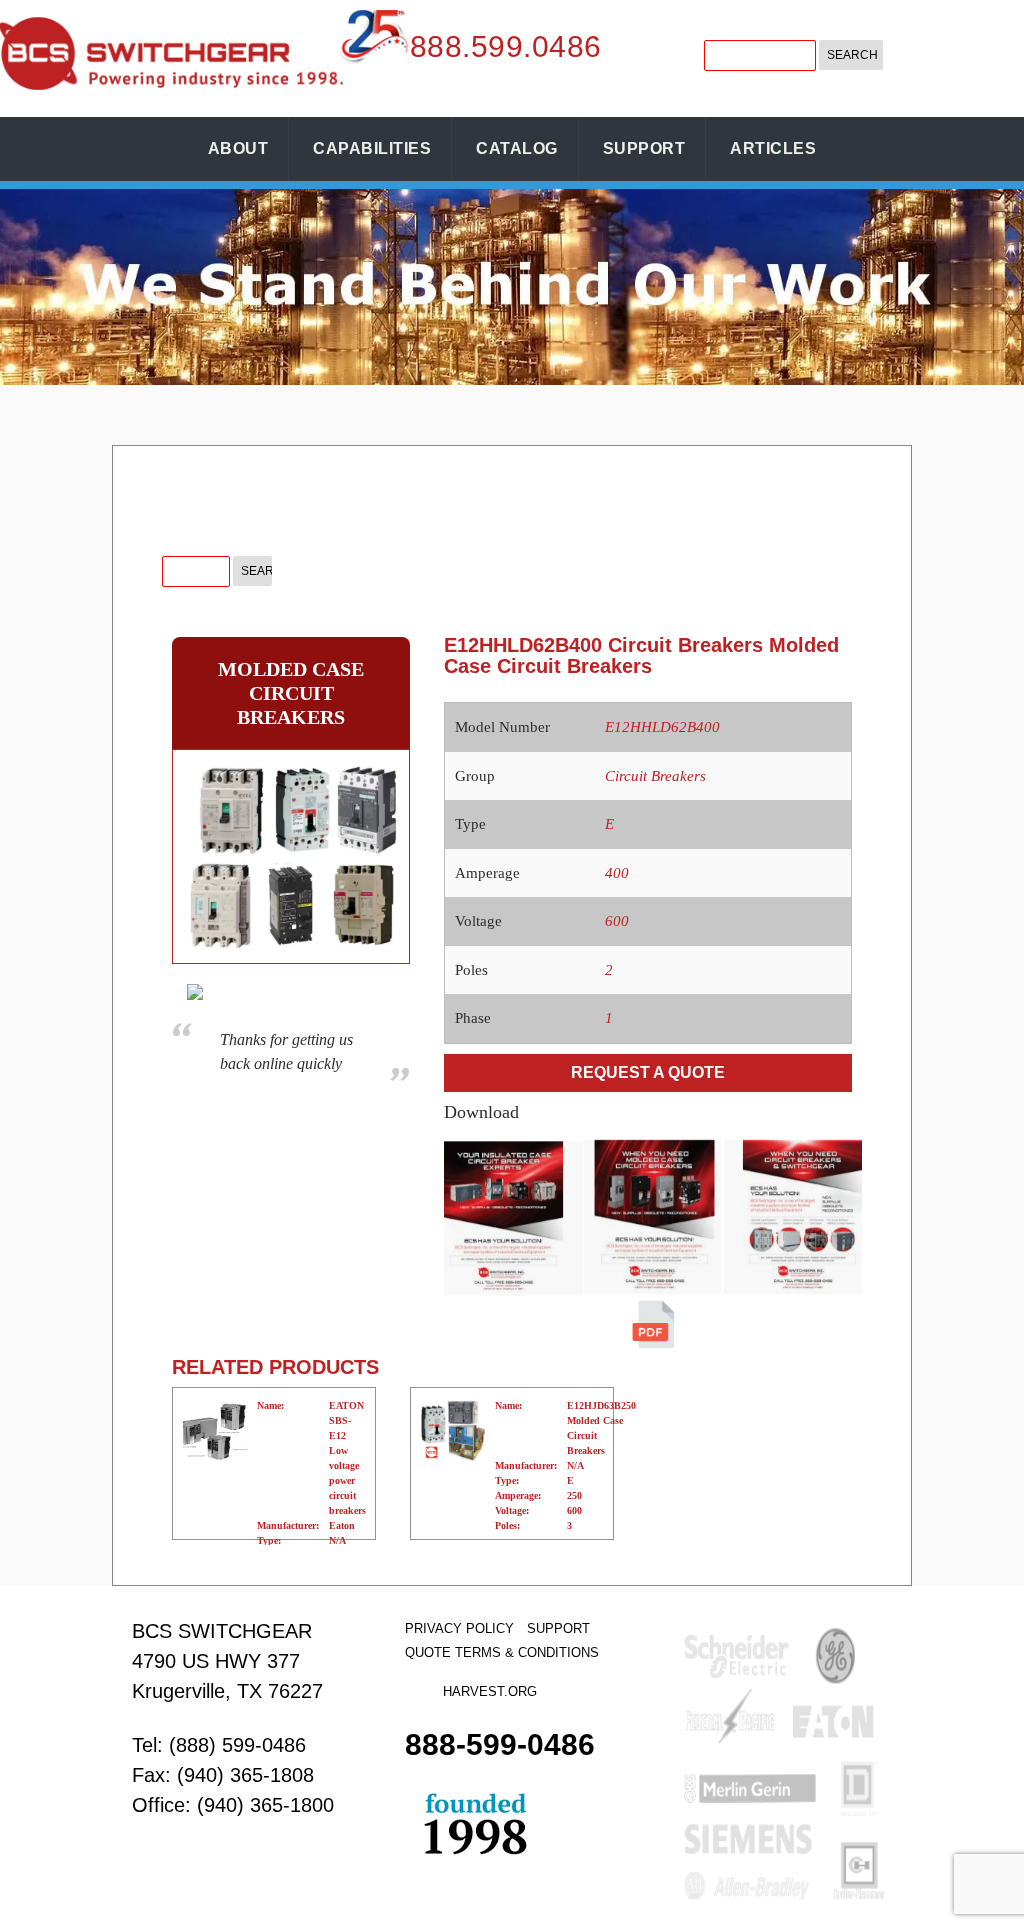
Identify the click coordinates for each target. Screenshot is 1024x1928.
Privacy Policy (459, 1628)
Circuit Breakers (655, 776)
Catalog (517, 148)
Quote (428, 1652)
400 (617, 873)
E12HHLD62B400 (662, 727)
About (238, 148)
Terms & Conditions (527, 1652)
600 (617, 921)
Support (644, 148)
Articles (773, 148)
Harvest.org (490, 1691)
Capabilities (372, 148)
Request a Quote (648, 1072)
